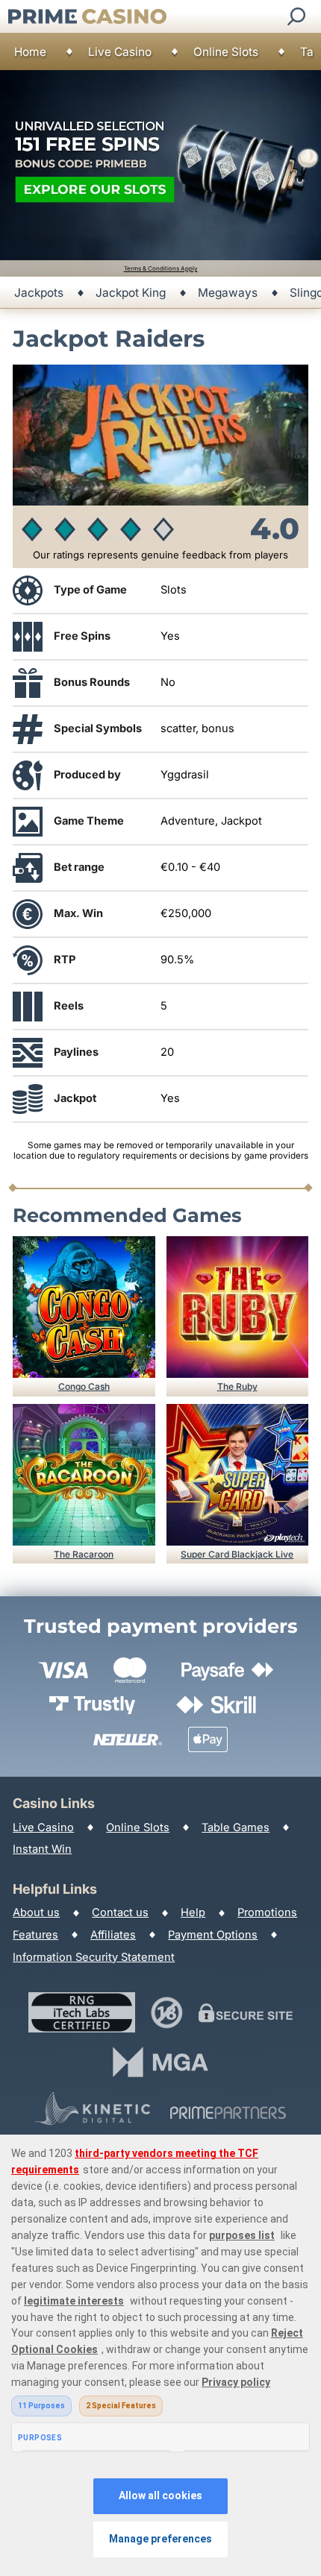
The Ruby (237, 1386)
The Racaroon (84, 1554)
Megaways (228, 293)
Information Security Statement (94, 1957)
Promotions (267, 1912)
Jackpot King (131, 293)
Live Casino (120, 52)
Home (30, 52)
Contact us (120, 1912)
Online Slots (226, 52)
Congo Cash (84, 1386)
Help (193, 1912)
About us (36, 1912)
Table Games (236, 1827)
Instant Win (42, 1849)
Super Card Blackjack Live (237, 1554)
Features (35, 1935)
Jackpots (39, 293)
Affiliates (113, 1935)
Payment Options (213, 1935)
